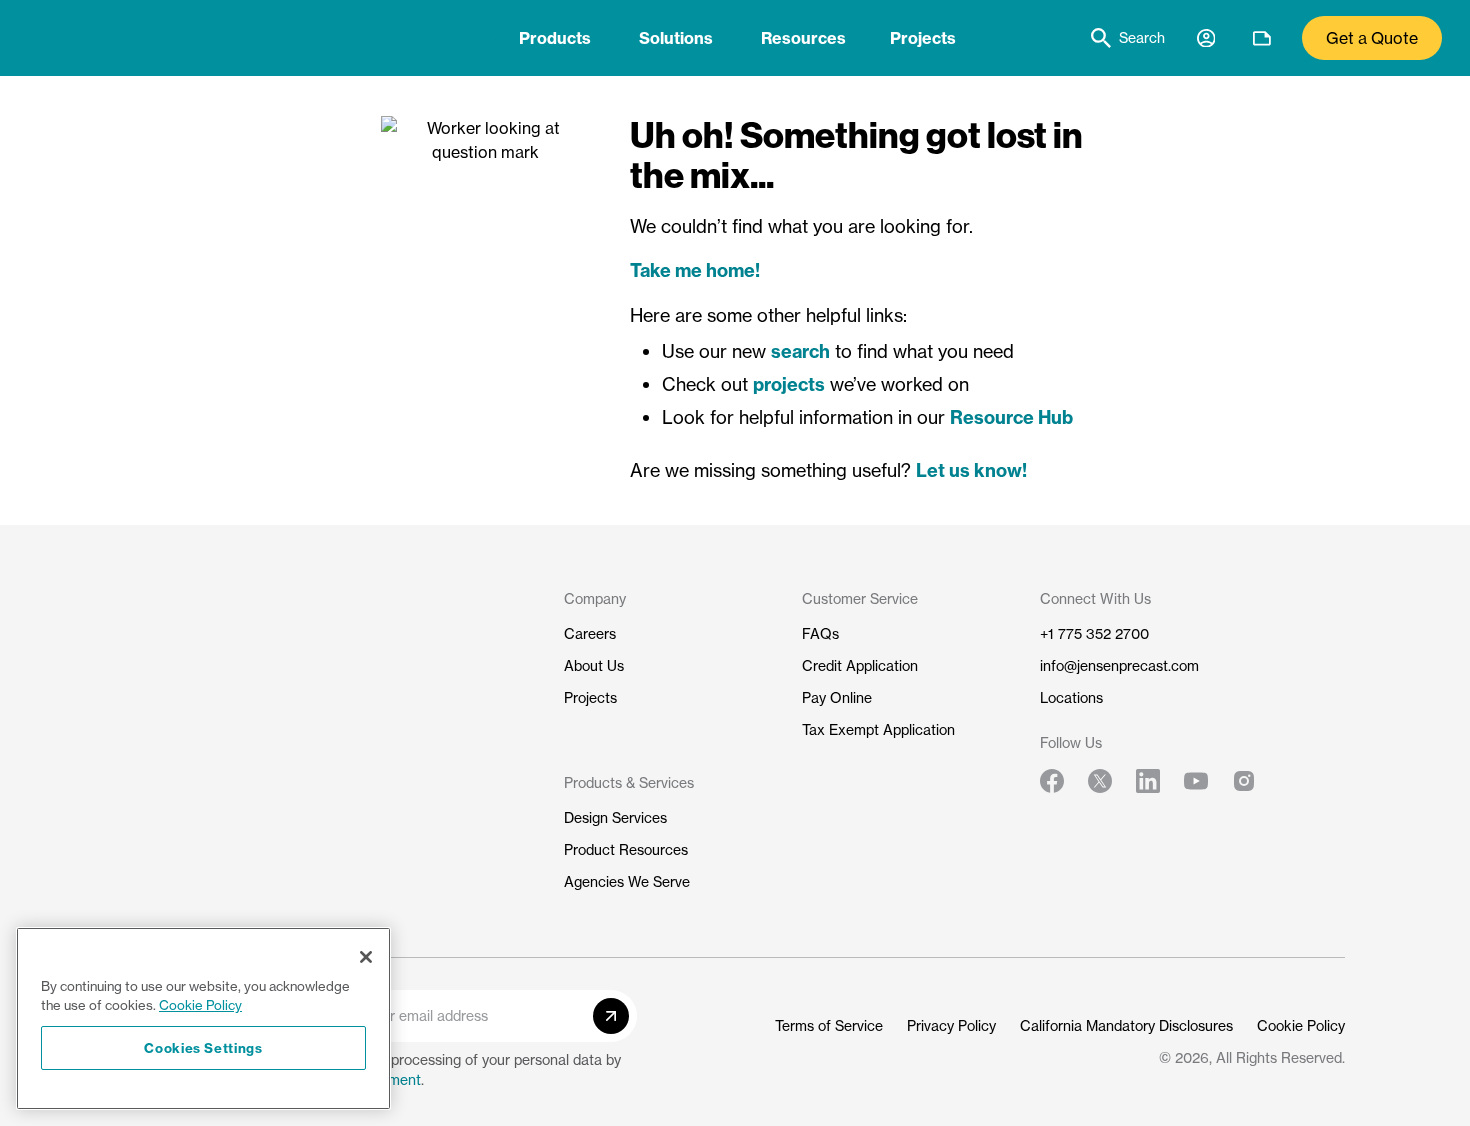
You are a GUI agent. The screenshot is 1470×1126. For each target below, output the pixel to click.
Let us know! (971, 470)
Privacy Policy (951, 1025)
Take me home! (695, 270)
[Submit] (611, 1016)
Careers (590, 633)
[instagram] (1244, 781)
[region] (203, 1018)
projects (789, 384)
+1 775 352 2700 (1094, 633)
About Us (594, 665)
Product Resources (626, 849)
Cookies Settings (203, 1048)
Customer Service (860, 598)
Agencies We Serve (627, 881)
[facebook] (1052, 781)
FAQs (820, 633)
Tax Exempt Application (878, 729)
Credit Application (860, 665)
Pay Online (837, 697)
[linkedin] (1148, 781)
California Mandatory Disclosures (1126, 1025)
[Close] (366, 957)
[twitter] (1100, 781)
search (800, 351)
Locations (1071, 697)
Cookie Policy (1301, 1025)
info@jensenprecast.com (1119, 665)
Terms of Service (829, 1025)
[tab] (555, 38)
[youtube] (1196, 781)
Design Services (615, 817)
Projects (923, 38)
